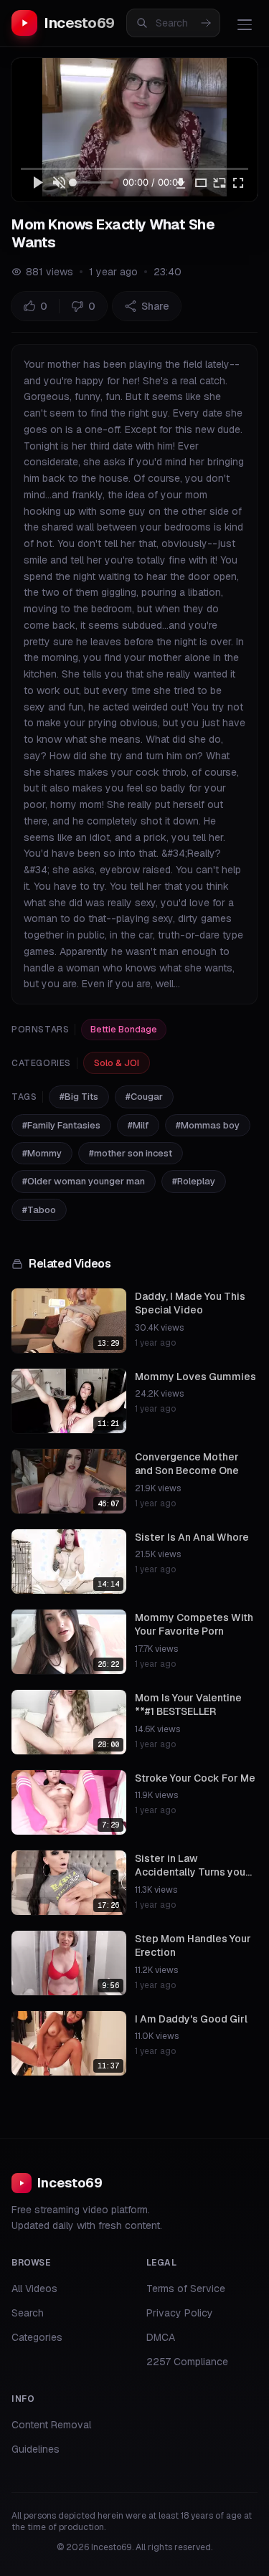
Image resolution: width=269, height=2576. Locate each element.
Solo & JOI (117, 1063)
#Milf (138, 1125)
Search (28, 2313)
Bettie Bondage (124, 1030)
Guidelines (36, 2449)
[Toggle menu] (245, 24)
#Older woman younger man (84, 1181)
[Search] (206, 23)
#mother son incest (131, 1153)
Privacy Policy (180, 2313)
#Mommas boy (208, 1125)
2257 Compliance (187, 2362)
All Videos (34, 2289)
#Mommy (42, 1153)
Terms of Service (186, 2289)
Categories (37, 2337)
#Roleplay (194, 1181)
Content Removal (51, 2425)
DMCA (161, 2337)
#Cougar (144, 1097)
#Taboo (39, 1210)
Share (155, 306)
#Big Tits (79, 1097)
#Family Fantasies (61, 1125)
